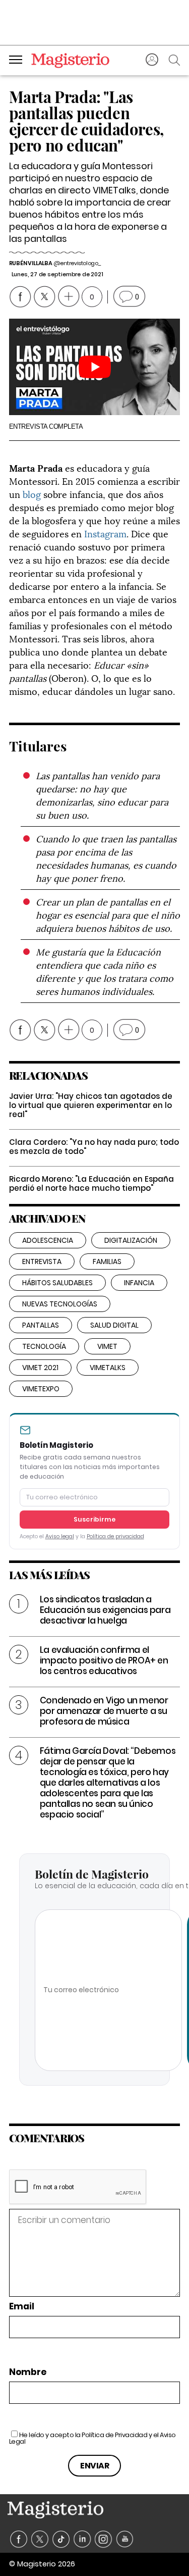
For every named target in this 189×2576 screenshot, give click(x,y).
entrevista (42, 1261)
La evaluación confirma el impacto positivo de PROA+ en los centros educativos (104, 1660)
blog (32, 494)
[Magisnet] (70, 60)
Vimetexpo (41, 1389)
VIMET (107, 1346)
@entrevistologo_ (77, 263)
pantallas (41, 1325)
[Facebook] (19, 2539)
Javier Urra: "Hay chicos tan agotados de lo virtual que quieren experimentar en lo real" (91, 1105)
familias (107, 1261)
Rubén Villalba (31, 263)
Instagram (105, 533)
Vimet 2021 (40, 1368)
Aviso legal (60, 1536)
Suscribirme (95, 1519)
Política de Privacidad (114, 2435)
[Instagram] (104, 2539)
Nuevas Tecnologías (60, 1304)
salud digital (114, 1325)
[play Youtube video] (95, 367)
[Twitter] (40, 2539)
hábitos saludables (57, 1283)
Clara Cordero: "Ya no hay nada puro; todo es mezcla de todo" (94, 1147)
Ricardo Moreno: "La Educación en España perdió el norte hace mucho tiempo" (91, 1183)
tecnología (44, 1346)
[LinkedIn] (82, 2539)
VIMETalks (108, 1368)
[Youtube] (125, 2539)
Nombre (28, 2372)
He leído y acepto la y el (92, 2438)
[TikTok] (61, 2539)
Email (22, 2307)
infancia (139, 1283)
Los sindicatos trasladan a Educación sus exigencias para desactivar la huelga (105, 1610)
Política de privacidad (115, 1536)
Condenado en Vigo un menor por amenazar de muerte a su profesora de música (104, 1711)
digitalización (131, 1240)
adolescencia (48, 1240)
